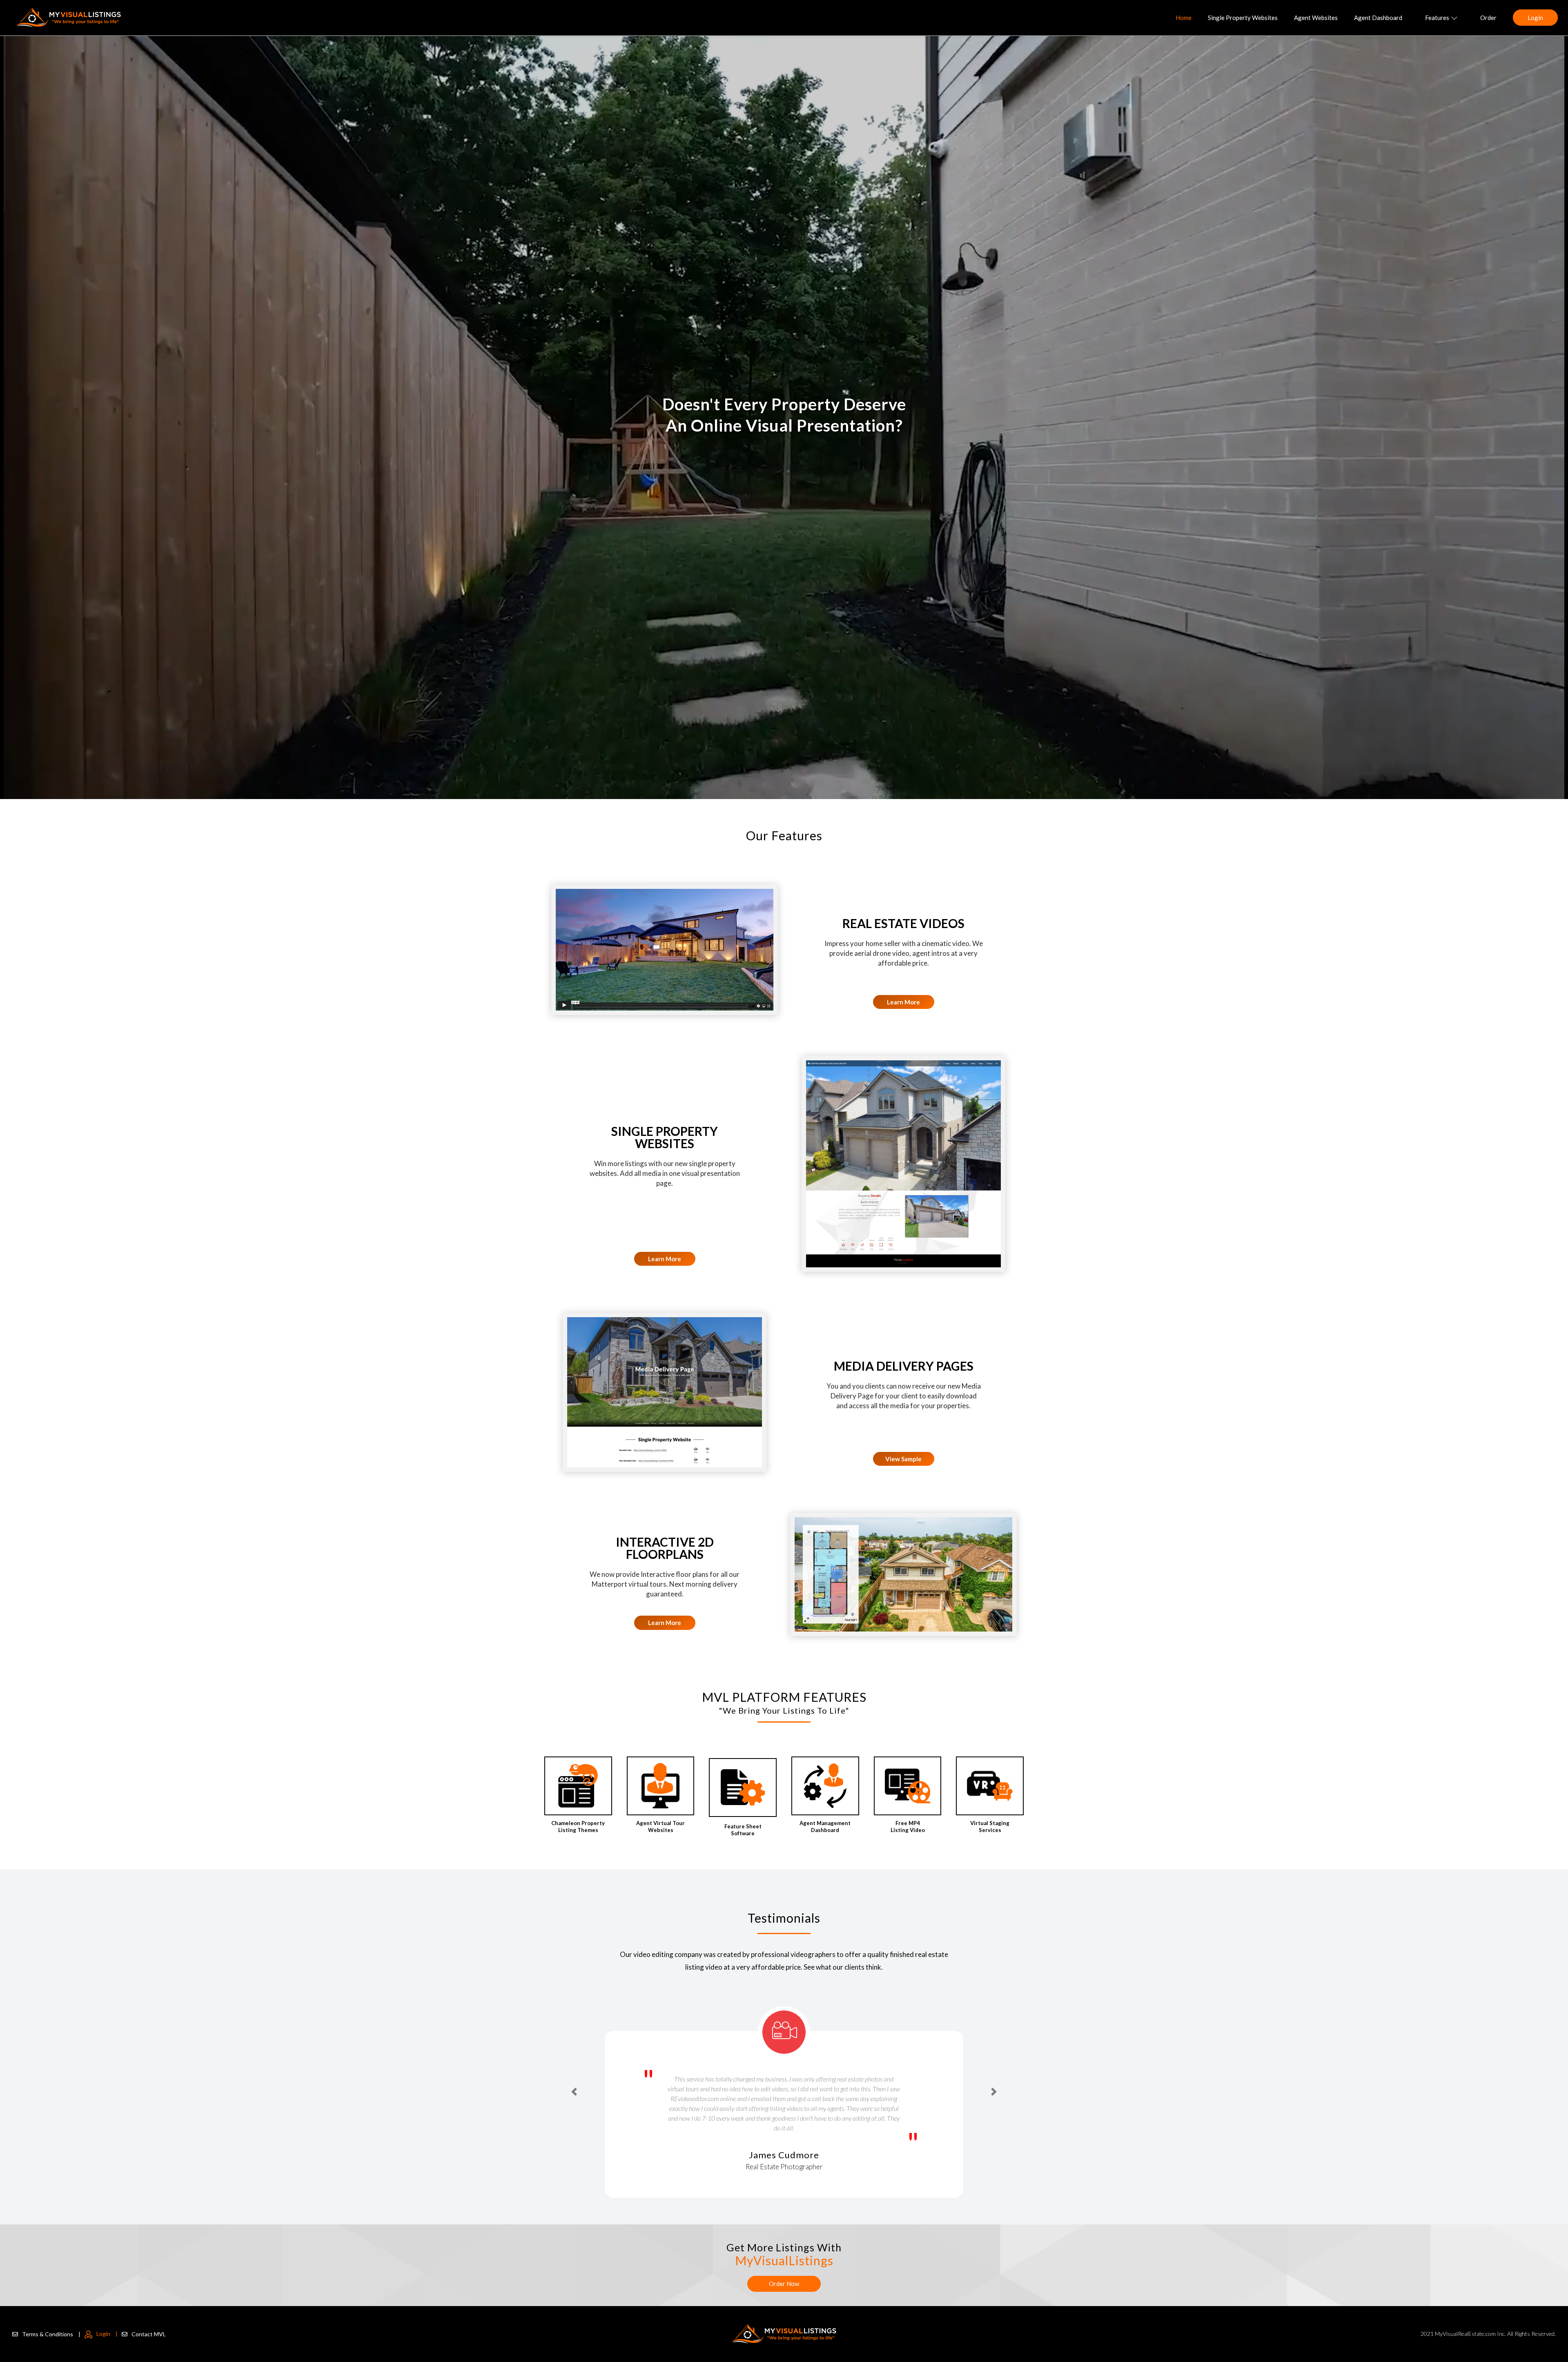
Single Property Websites (1243, 18)
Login (1535, 18)
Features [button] (1437, 18)
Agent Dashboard (1378, 18)
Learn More (903, 1002)
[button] (574, 2076)
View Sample (903, 1459)
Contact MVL (149, 2334)
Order (1488, 18)
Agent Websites (1316, 18)
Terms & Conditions (51, 2334)
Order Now (784, 2284)
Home (1184, 18)
